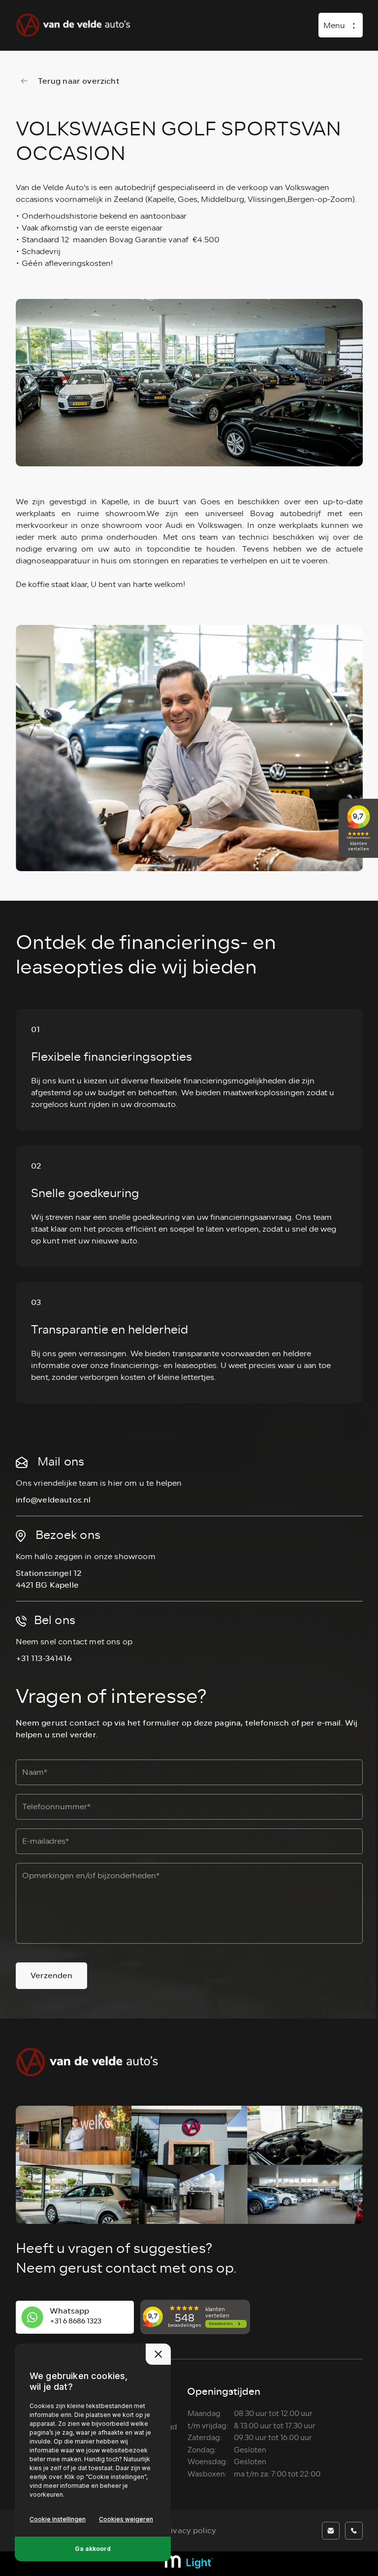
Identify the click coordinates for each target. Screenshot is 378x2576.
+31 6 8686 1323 (76, 2321)
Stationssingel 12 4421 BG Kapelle (49, 1579)
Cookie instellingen (58, 2519)
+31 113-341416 (44, 1658)
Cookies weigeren (126, 2519)
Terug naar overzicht (79, 81)
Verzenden (51, 1975)
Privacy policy (189, 2530)
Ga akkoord (93, 2549)
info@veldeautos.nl (53, 1500)
